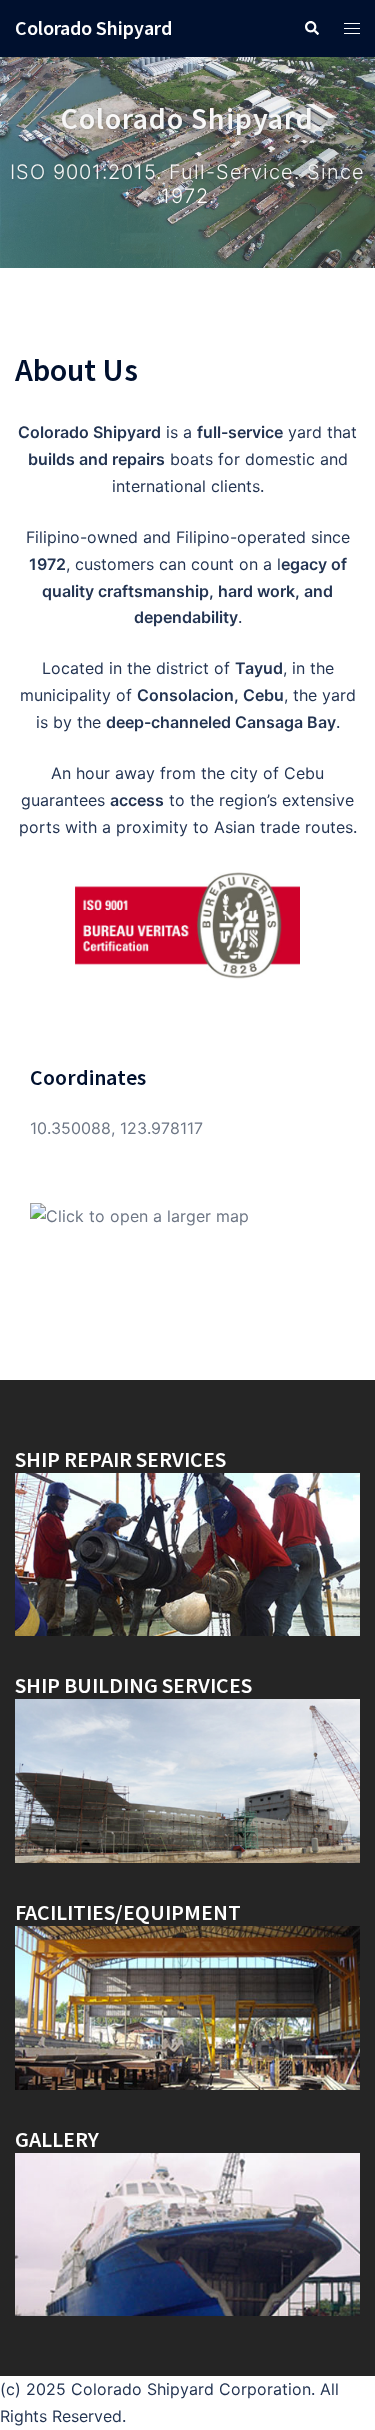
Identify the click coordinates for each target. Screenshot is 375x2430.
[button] (311, 28)
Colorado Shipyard (93, 27)
